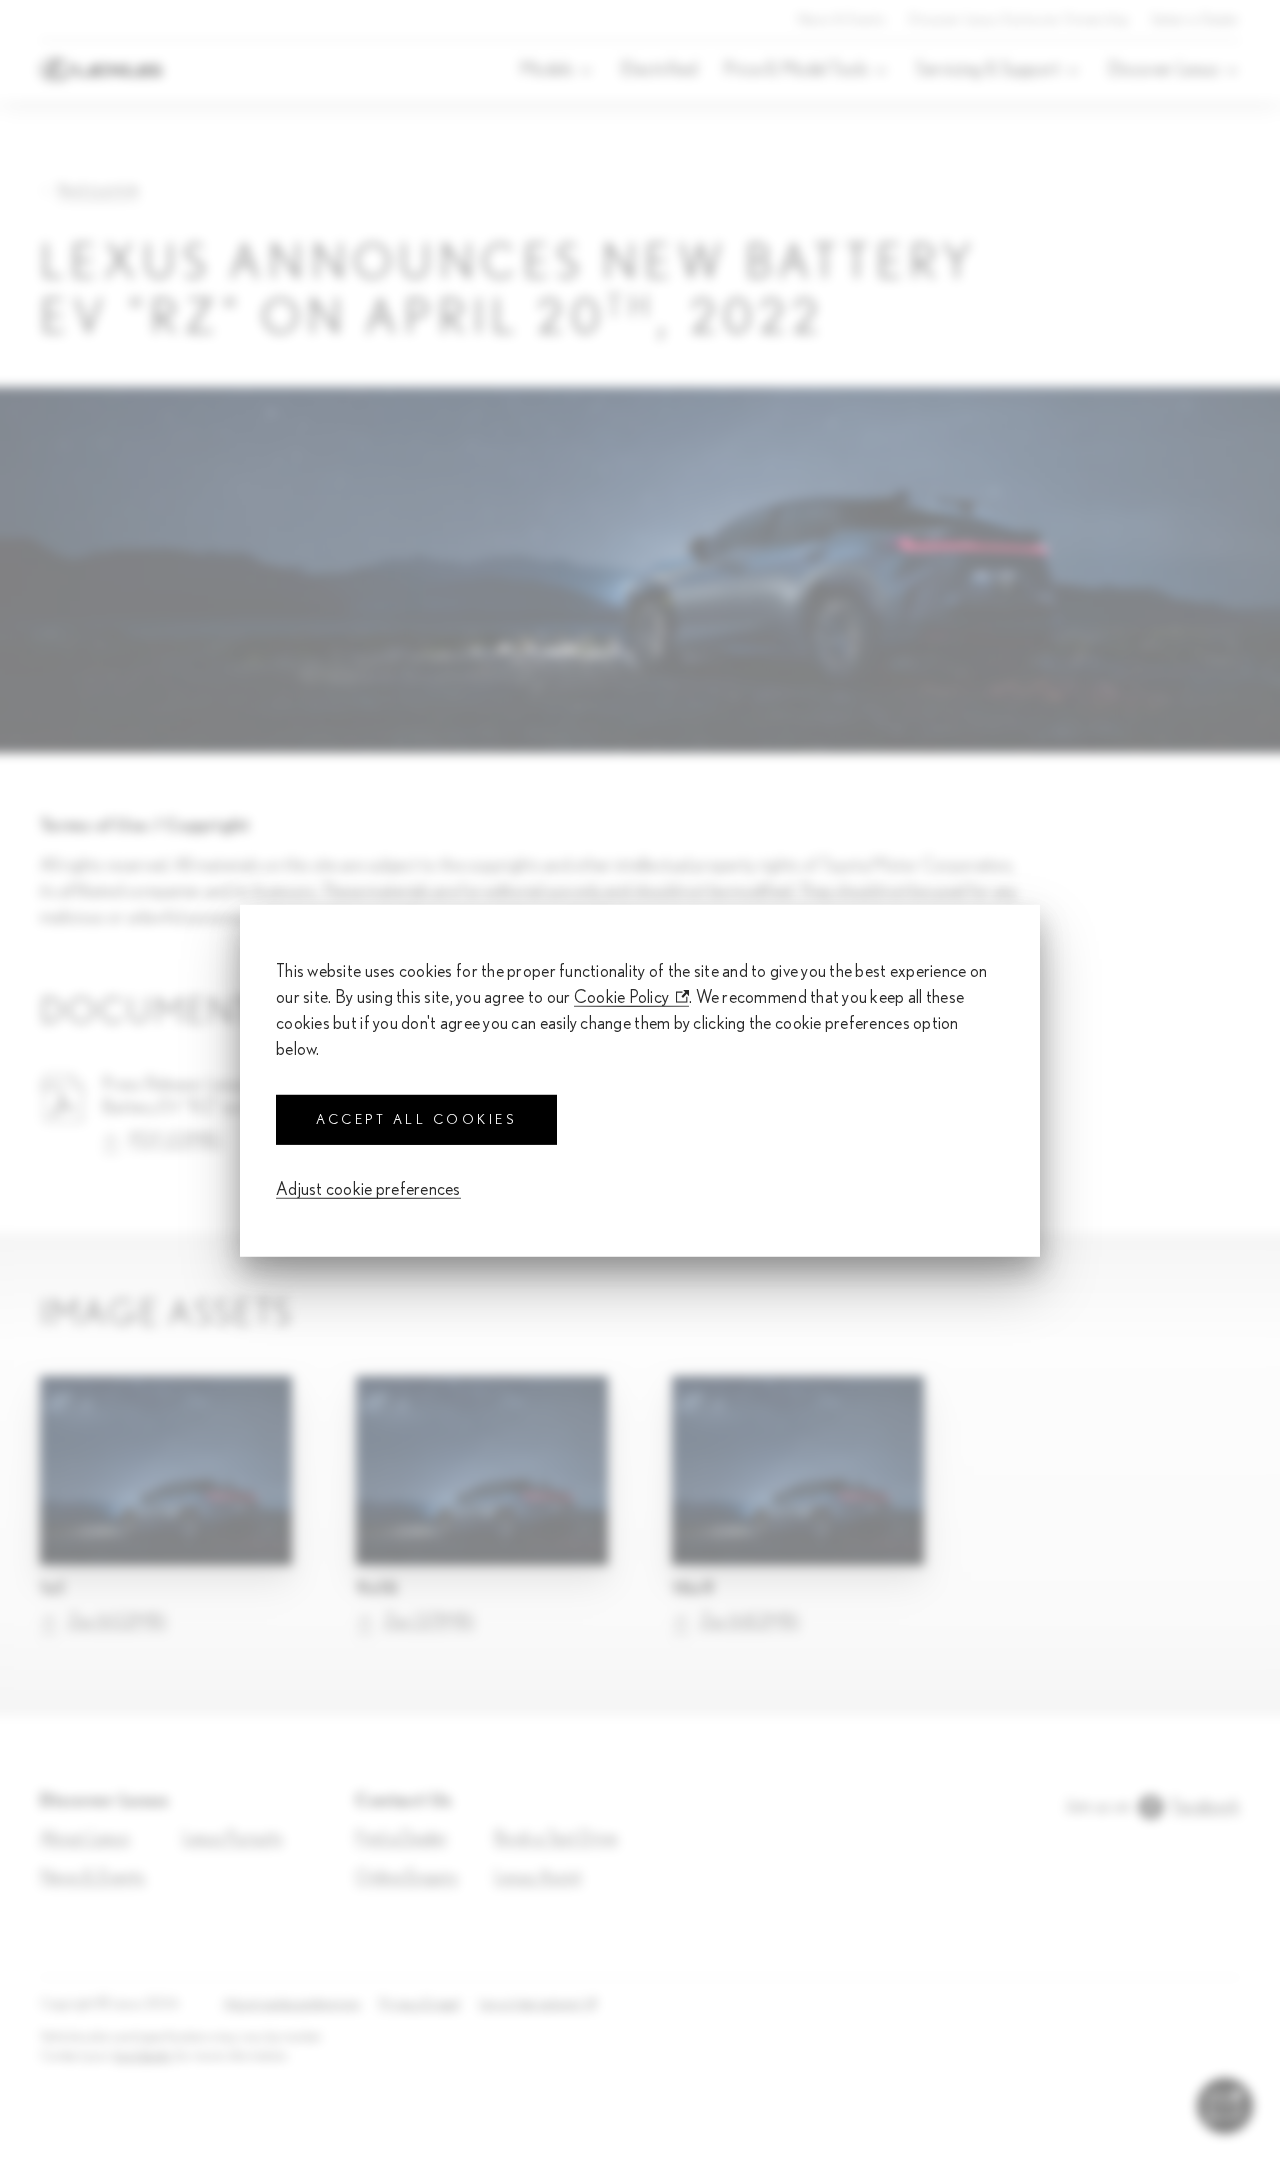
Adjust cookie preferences (368, 1190)
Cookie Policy (622, 997)
